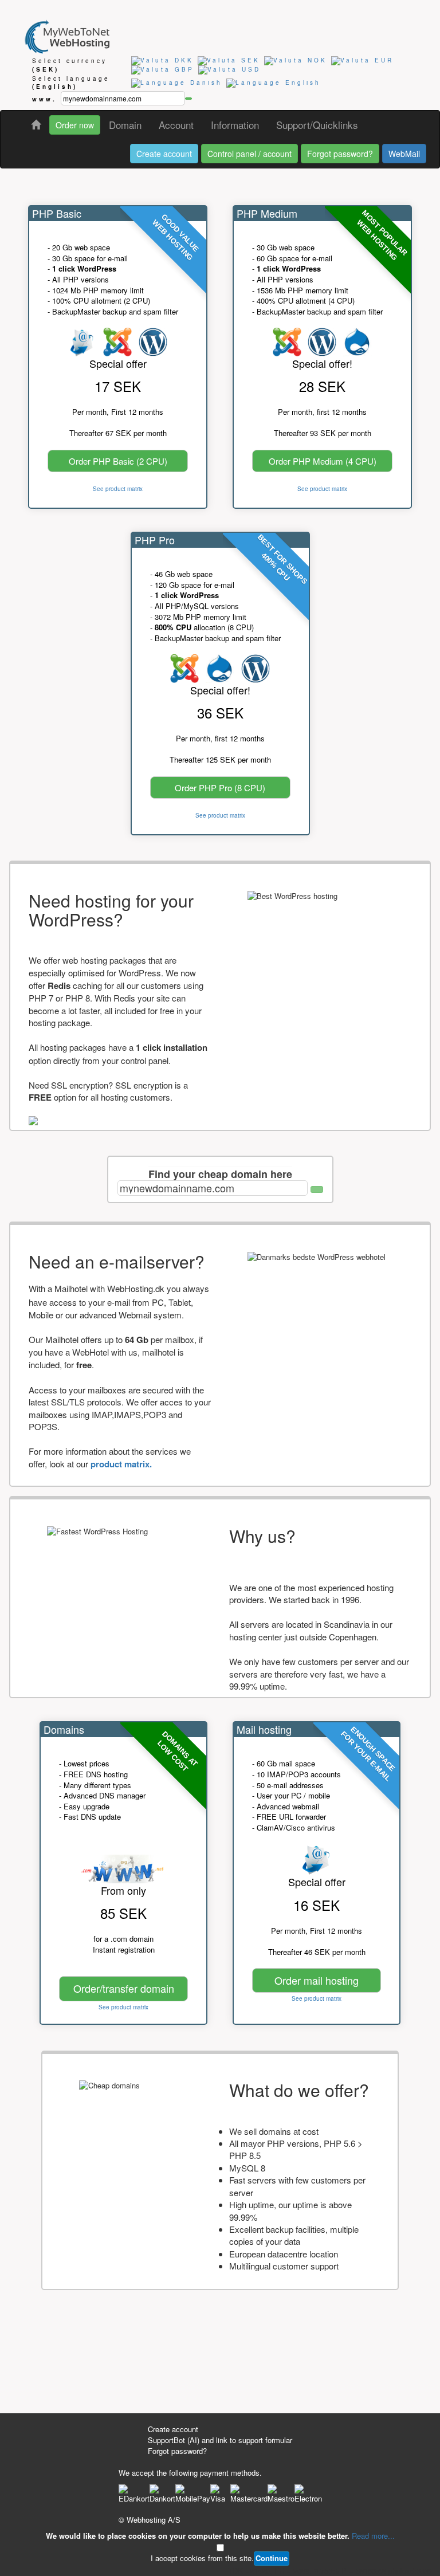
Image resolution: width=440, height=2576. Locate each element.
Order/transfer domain (124, 1988)
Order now (75, 125)
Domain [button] (125, 125)
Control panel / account (250, 154)
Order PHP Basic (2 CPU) (118, 461)
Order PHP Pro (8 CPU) (220, 788)
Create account (164, 154)
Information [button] (235, 125)
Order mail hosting (317, 1980)
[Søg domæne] (317, 1189)
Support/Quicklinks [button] (317, 125)
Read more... (373, 2536)
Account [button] (176, 125)
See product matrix (118, 489)
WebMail (404, 154)
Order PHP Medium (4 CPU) (323, 461)
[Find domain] (188, 99)
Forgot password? (340, 154)
